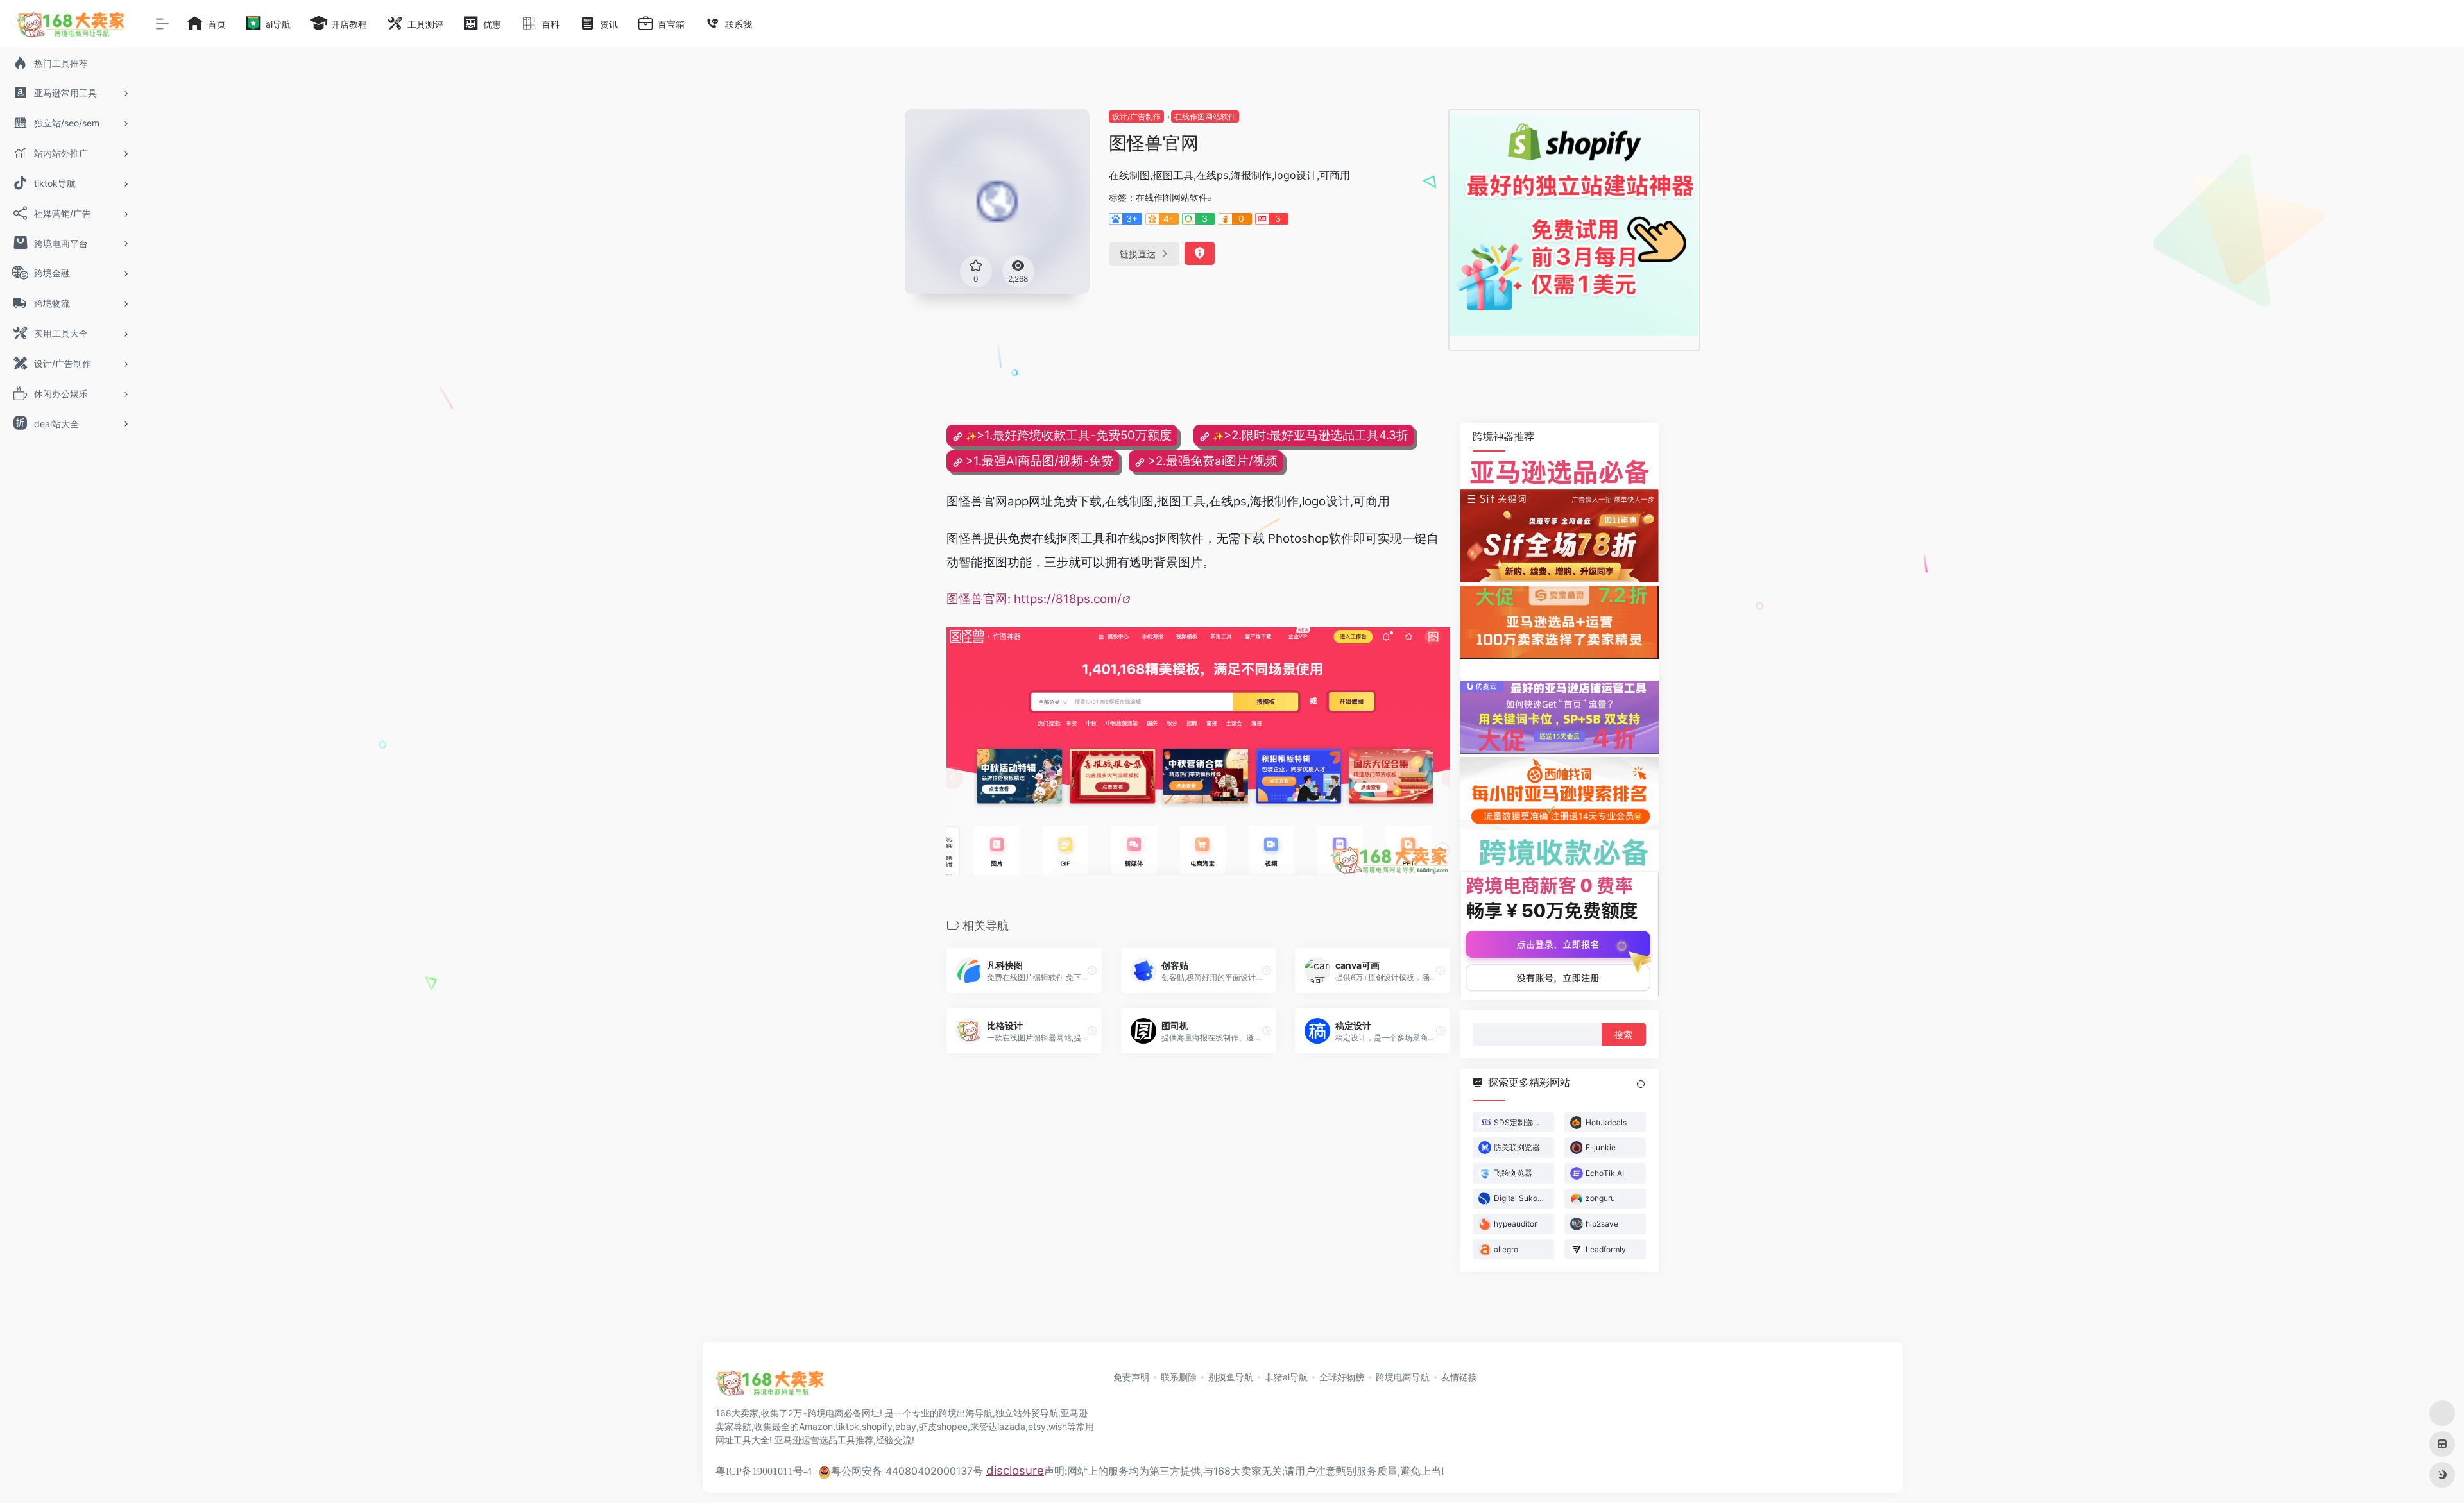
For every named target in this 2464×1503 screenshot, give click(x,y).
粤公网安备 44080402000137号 (907, 1471)
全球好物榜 (1342, 1377)
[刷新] (1641, 1084)
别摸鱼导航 (1231, 1377)
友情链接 (1459, 1377)
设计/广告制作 (1136, 116)
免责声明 (1131, 1377)
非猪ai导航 (1286, 1377)
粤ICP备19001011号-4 (764, 1471)
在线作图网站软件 (1205, 116)
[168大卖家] (770, 1387)
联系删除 (1179, 1377)
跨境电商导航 (1403, 1377)
